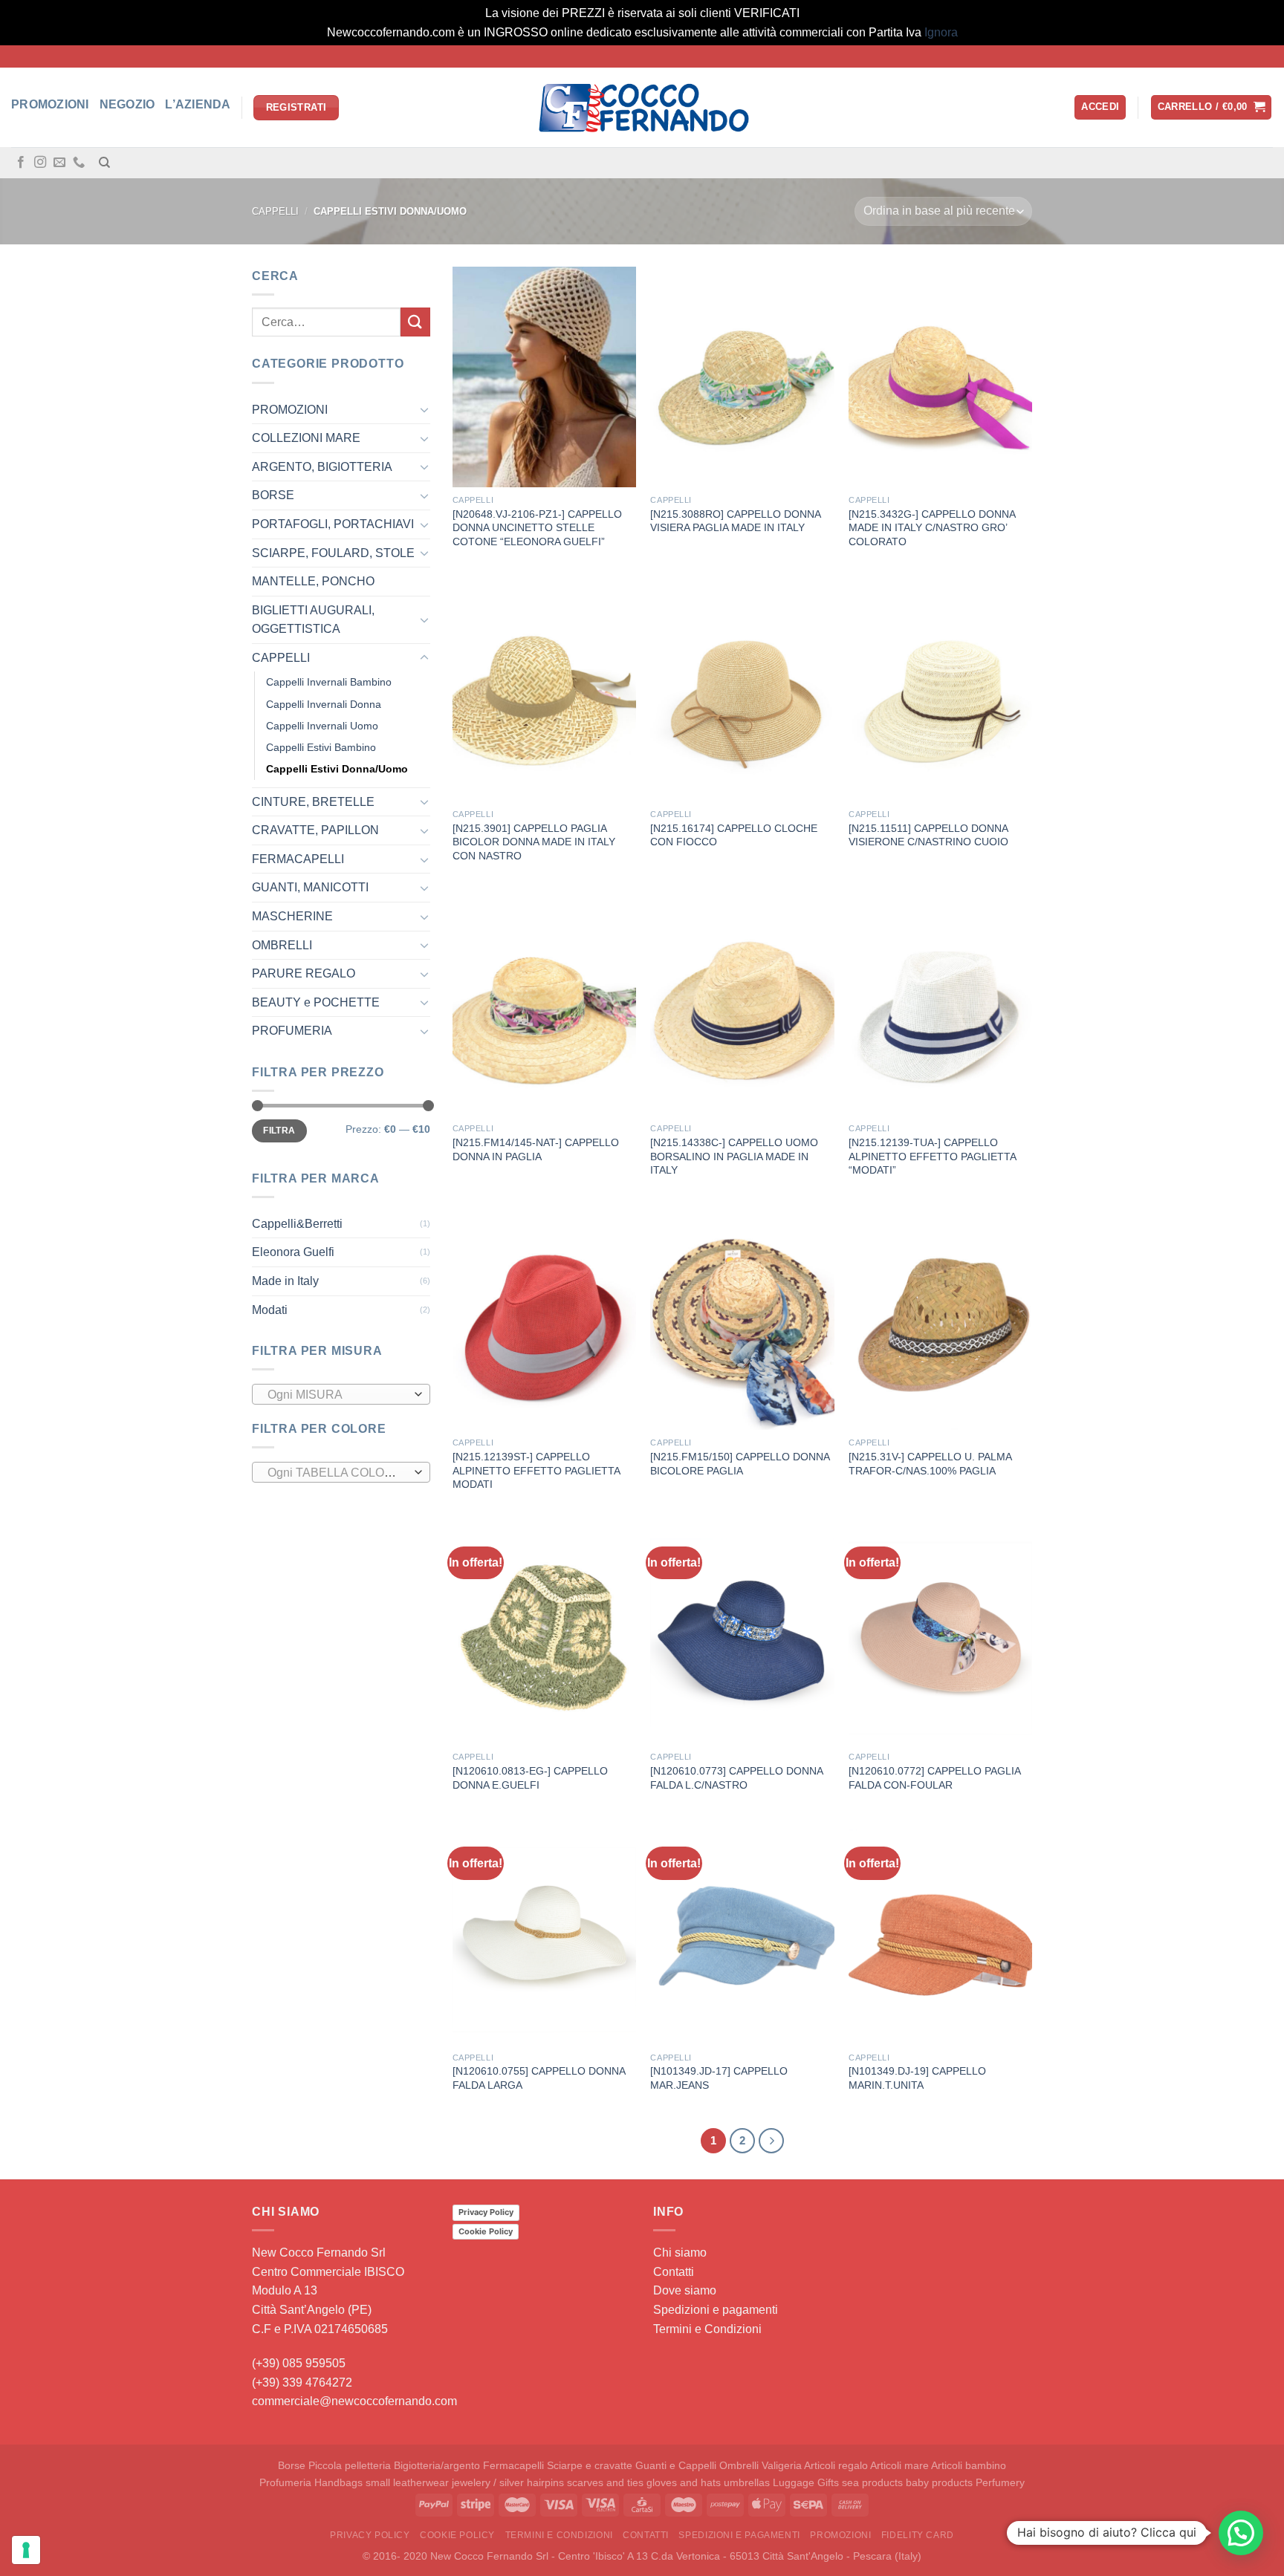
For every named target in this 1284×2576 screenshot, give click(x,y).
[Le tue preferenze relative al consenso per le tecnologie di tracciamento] (26, 2550)
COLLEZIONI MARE (306, 438)
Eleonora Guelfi (293, 1252)
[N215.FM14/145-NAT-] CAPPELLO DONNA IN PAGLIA (536, 1149)
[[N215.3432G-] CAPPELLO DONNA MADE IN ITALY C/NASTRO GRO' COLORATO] (940, 377)
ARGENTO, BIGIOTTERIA (322, 467)
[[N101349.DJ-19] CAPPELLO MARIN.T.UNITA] (940, 1934)
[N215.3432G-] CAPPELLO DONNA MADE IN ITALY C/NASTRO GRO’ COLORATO (932, 528)
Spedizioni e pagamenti (716, 2310)
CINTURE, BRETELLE (313, 802)
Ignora (941, 32)
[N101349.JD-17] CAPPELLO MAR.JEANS (719, 2078)
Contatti (674, 2272)
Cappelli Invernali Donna (324, 704)
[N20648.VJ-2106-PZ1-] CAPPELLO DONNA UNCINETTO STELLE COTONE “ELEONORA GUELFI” (537, 528)
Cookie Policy (486, 2231)
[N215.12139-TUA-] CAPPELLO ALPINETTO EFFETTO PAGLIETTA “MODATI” (932, 1156)
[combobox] (341, 1394)
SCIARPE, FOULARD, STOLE (333, 553)
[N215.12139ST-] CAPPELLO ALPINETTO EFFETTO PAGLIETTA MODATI (536, 1470)
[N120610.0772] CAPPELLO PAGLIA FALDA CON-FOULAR (934, 1778)
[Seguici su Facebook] (21, 163)
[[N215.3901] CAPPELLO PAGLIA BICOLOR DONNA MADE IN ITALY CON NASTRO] (544, 691)
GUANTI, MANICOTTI (310, 888)
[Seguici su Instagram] (40, 163)
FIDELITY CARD (918, 2535)
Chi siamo (680, 2253)
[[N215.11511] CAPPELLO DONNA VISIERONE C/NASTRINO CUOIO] (940, 691)
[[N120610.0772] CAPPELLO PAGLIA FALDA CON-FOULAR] (940, 1634)
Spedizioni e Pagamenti (739, 2535)
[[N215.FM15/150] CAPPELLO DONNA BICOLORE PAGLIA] (742, 1319)
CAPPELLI (275, 211)
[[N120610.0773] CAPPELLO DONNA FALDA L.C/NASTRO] (742, 1634)
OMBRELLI (282, 945)
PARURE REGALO (304, 973)
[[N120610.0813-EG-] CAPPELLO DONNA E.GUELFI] (544, 1634)
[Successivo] (771, 2141)
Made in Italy (285, 1281)
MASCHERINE (292, 916)
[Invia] (415, 322)
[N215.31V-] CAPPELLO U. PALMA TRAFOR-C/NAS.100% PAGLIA (930, 1464)
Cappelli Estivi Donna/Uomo (337, 769)
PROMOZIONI (290, 410)
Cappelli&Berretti (297, 1224)
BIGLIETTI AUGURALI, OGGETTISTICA (313, 620)
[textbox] (338, 1395)
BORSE (273, 495)
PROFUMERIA (292, 1031)
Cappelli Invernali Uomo (322, 726)
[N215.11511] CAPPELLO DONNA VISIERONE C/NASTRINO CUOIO (928, 835)
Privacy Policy (486, 2212)
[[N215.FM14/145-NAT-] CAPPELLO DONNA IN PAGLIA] (544, 1005)
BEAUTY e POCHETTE (316, 1002)
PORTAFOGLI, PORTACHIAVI (333, 524)
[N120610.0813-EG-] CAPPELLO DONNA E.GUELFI (530, 1778)
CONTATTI (646, 2535)
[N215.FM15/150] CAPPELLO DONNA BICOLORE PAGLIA (740, 1464)
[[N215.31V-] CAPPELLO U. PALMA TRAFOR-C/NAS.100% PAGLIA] (940, 1319)
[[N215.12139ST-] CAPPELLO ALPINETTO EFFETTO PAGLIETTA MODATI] (544, 1319)
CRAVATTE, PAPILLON (315, 830)
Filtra (279, 1131)
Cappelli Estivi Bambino (321, 747)
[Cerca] (104, 163)
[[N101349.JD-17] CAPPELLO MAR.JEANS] (742, 1934)
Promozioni (840, 2535)
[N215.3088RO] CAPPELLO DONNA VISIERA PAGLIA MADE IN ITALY (735, 521)
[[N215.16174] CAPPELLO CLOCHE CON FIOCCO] (742, 691)
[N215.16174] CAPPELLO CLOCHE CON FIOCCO (734, 835)
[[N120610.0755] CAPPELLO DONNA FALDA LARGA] (544, 1934)
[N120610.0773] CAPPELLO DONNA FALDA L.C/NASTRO (736, 1778)
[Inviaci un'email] (59, 163)
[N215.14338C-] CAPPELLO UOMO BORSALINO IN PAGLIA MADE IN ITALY (734, 1156)
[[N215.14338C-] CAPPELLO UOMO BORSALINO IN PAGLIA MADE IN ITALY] (742, 1005)
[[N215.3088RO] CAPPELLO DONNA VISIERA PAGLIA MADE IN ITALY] (742, 377)
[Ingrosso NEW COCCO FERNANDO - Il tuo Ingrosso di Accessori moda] (642, 108)
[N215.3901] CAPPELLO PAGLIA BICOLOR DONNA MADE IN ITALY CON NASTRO (534, 842)
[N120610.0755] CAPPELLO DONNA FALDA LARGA (539, 2078)
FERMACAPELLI (298, 859)
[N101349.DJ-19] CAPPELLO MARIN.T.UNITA (917, 2078)
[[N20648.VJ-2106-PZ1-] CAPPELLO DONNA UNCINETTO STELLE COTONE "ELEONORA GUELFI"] (544, 377)
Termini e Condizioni (707, 2329)
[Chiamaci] (79, 163)
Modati (270, 1310)
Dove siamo (685, 2290)
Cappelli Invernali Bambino (329, 683)
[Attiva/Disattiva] (424, 409)
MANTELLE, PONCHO (313, 581)
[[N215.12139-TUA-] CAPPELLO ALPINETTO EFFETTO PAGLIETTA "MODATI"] (940, 1005)
